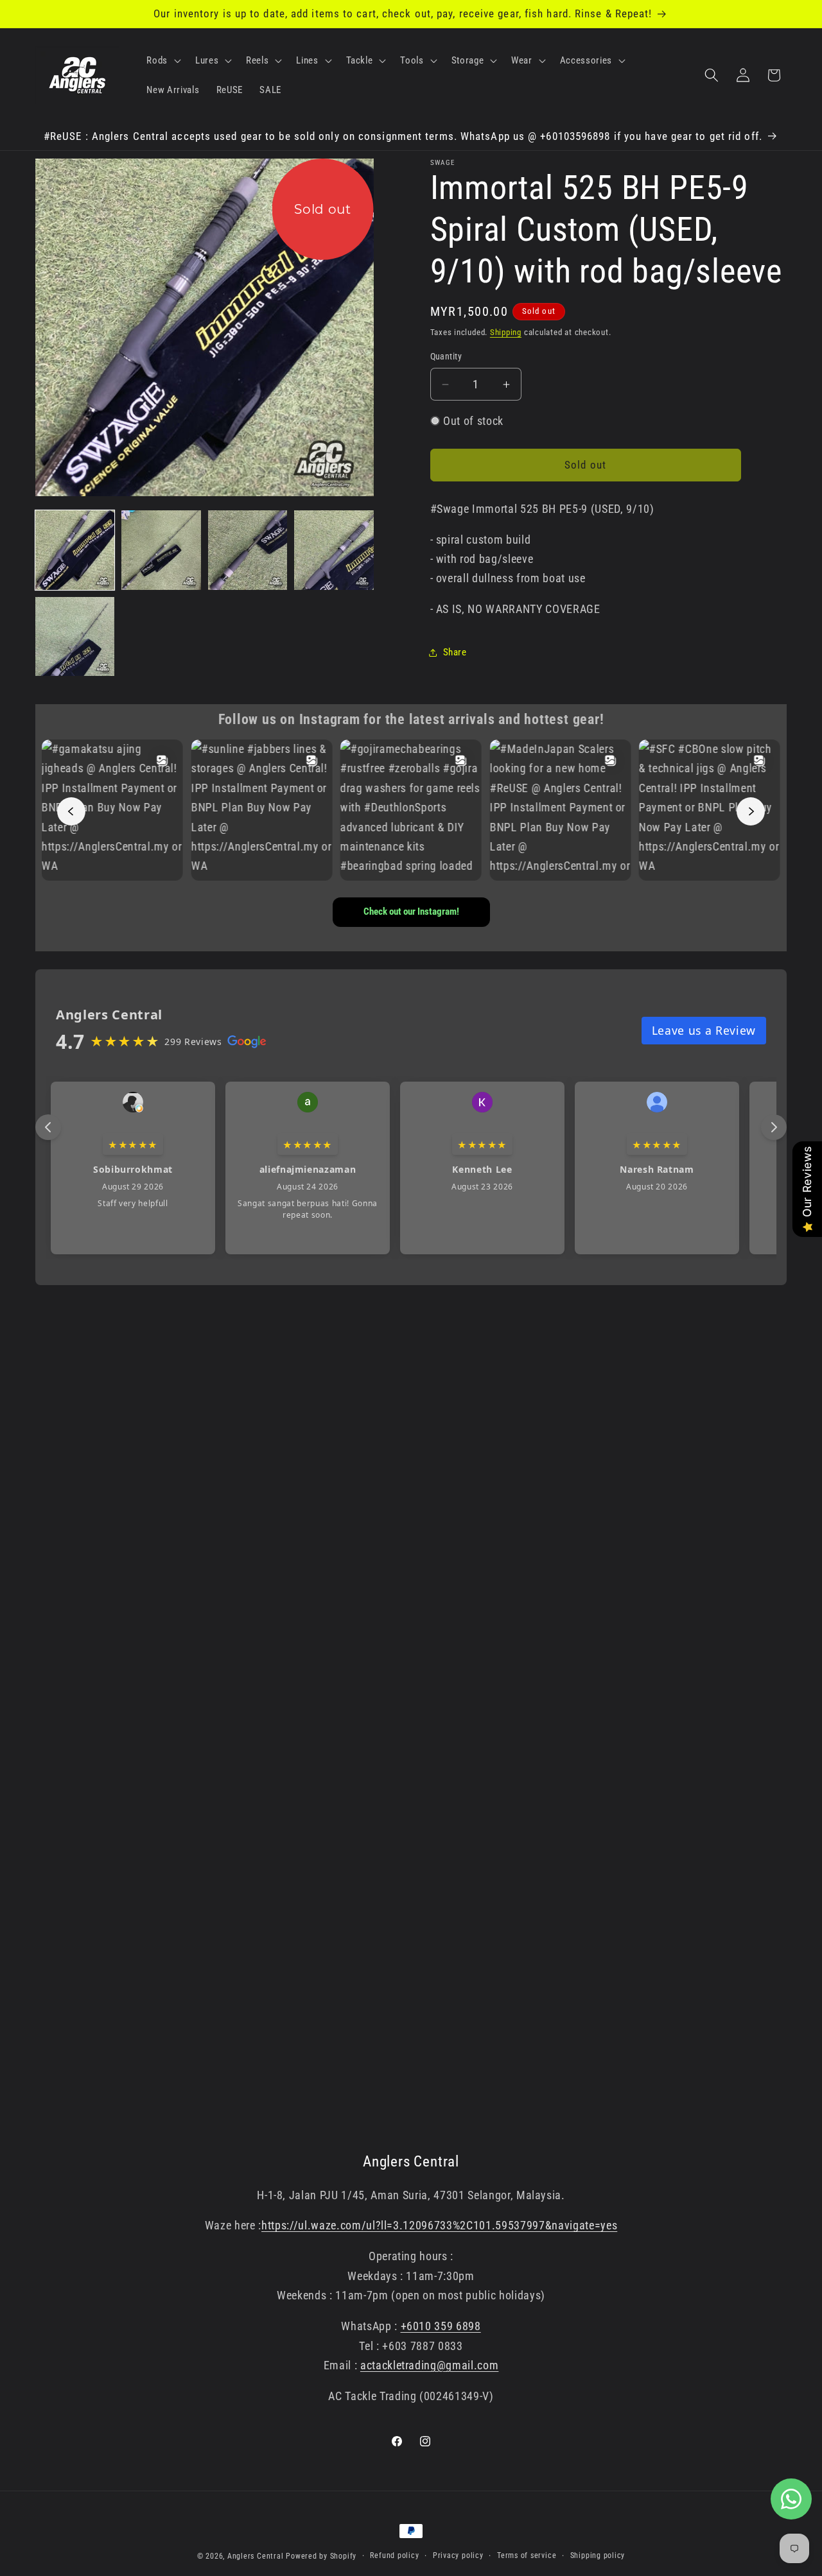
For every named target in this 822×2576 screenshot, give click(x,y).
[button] (162, 60)
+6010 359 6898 (441, 2326)
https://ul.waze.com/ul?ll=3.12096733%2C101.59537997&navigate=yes (439, 2226)
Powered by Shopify (321, 2556)
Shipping (506, 332)
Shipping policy (598, 2555)
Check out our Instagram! (411, 912)
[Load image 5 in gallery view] (75, 636)
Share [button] (455, 652)
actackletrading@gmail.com (430, 2365)
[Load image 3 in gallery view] (248, 550)
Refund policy (394, 2555)
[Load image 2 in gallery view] (161, 550)
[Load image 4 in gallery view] (334, 550)
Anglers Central (256, 2556)
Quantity (446, 356)
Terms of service (527, 2555)
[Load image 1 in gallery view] (75, 550)
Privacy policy (458, 2555)
